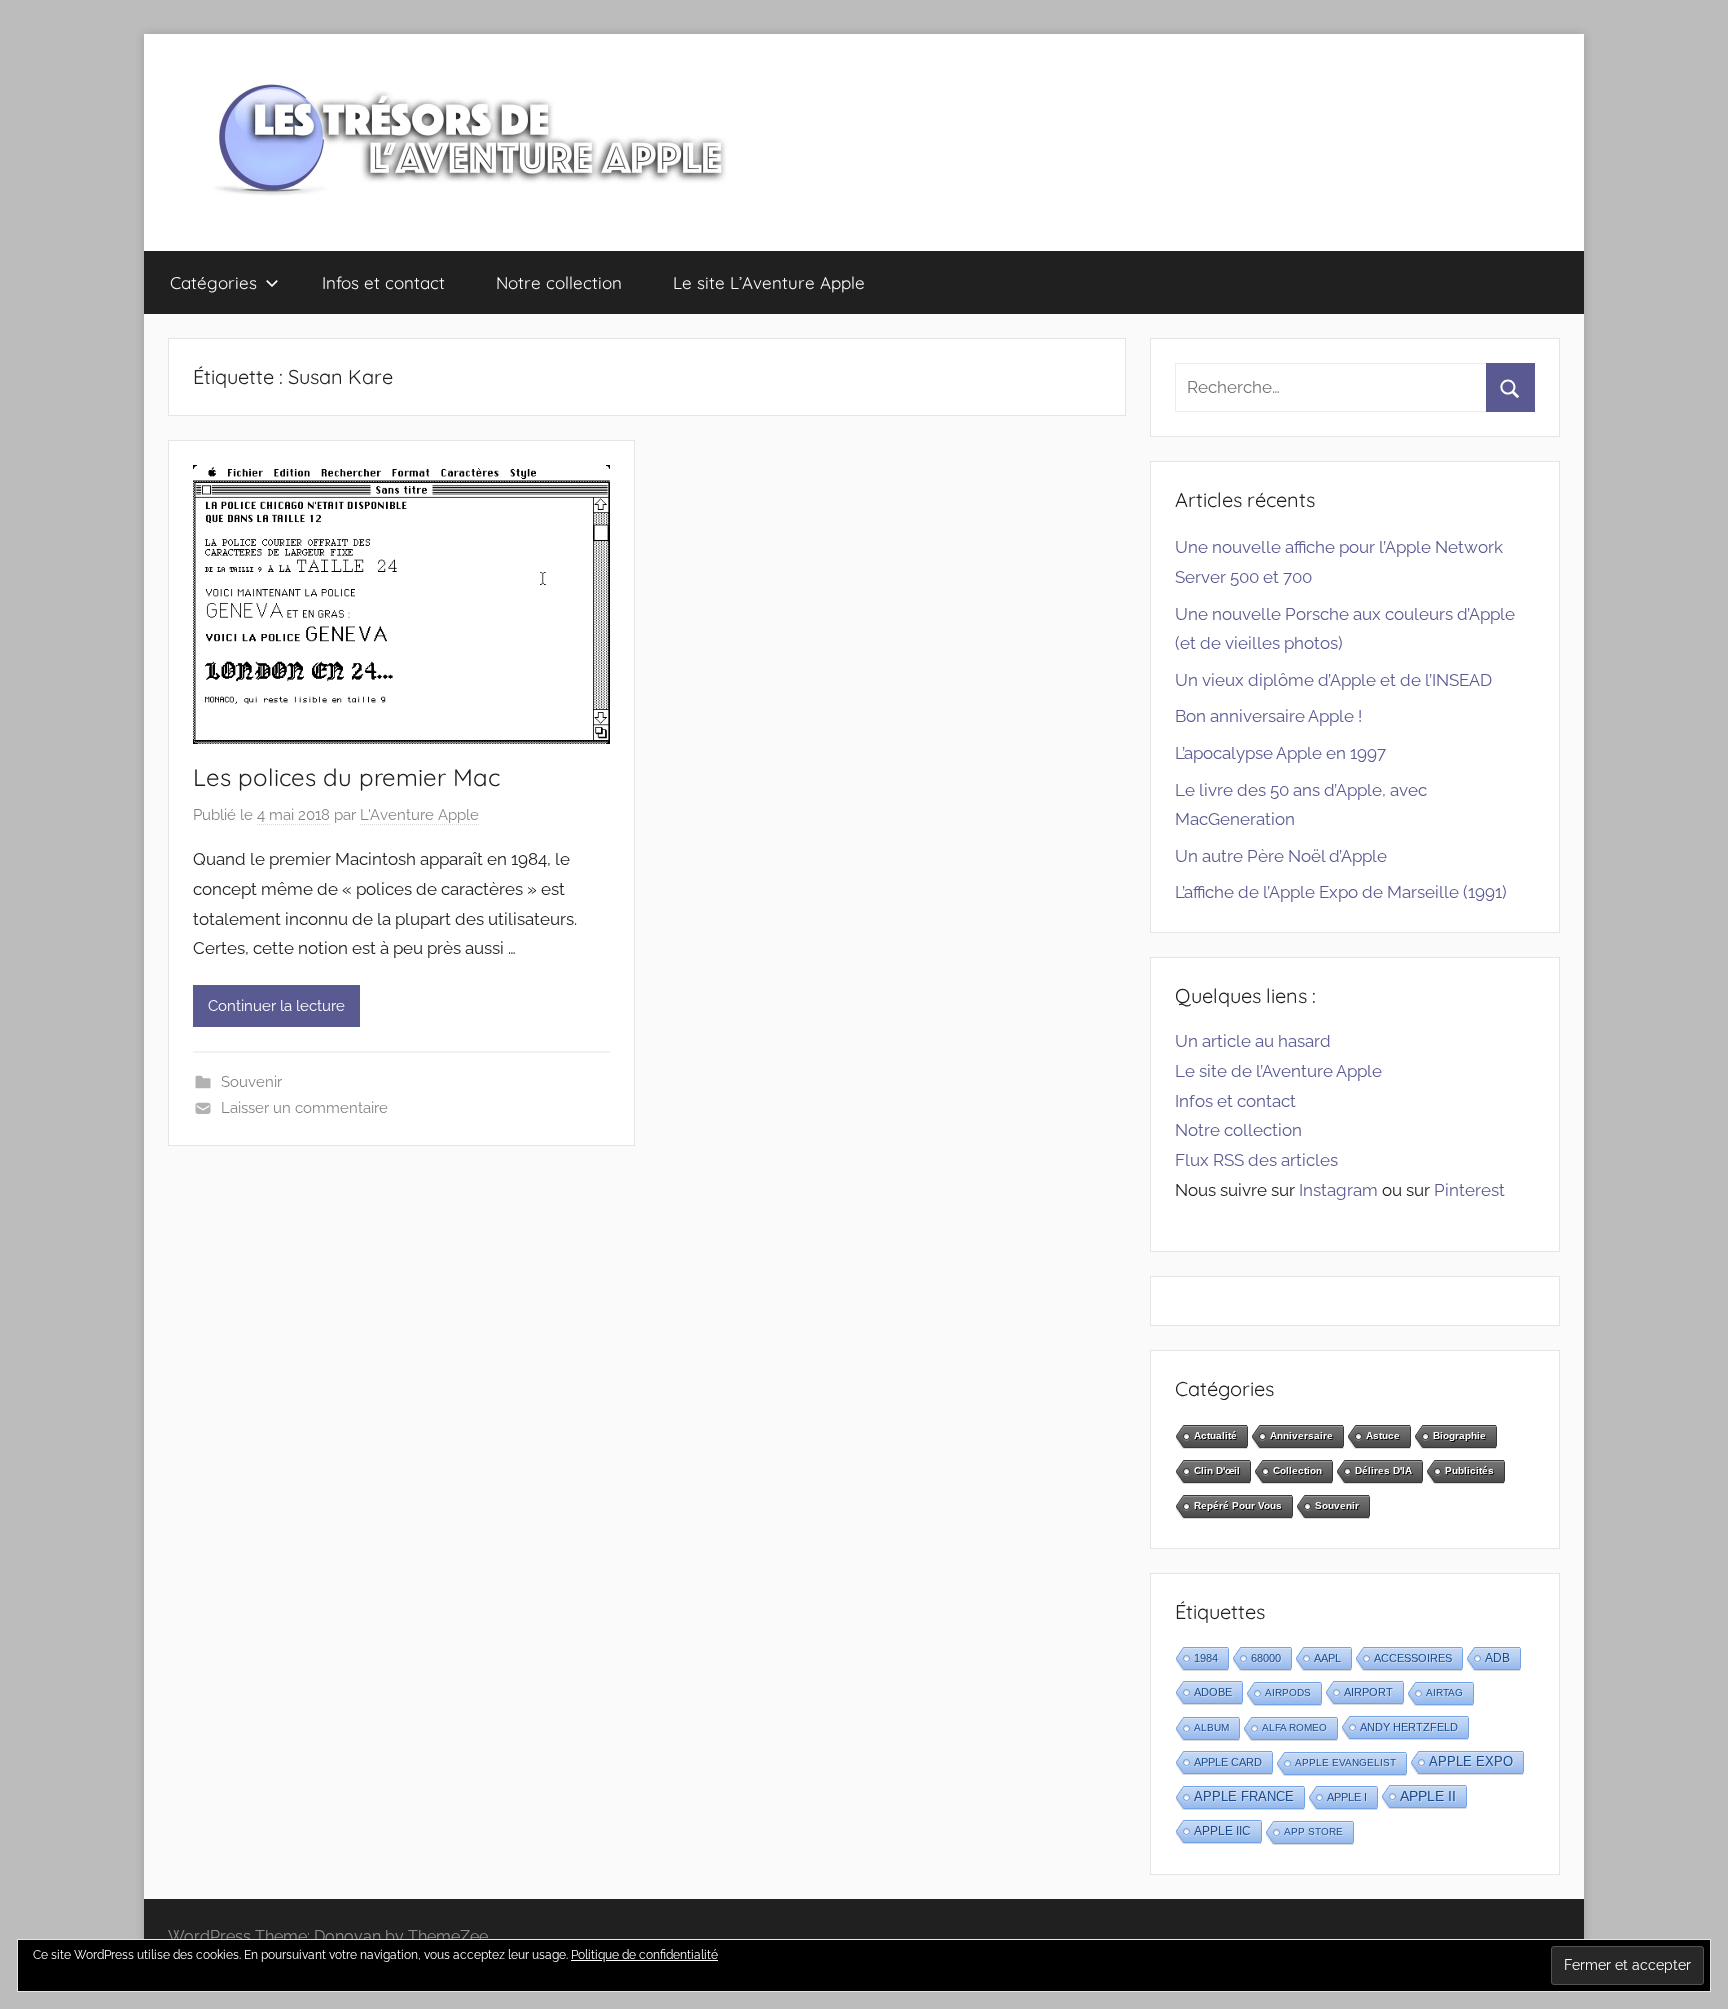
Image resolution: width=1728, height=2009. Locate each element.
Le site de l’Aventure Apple (1278, 1071)
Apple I (1347, 1797)
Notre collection (559, 282)
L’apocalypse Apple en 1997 (1280, 753)
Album (1211, 1727)
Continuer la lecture (276, 1006)
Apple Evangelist (1345, 1762)
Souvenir (251, 1082)
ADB (1497, 1658)
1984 (1206, 1658)
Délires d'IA (1383, 1470)
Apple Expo (1471, 1762)
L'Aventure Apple (419, 815)
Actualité (1215, 1435)
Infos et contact (383, 282)
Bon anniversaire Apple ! (1268, 716)
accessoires (1413, 1658)
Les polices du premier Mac (346, 777)
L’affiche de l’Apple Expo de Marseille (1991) (1341, 892)
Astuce (1383, 1435)
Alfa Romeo (1294, 1727)
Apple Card (1228, 1762)
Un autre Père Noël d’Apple (1281, 856)
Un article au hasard (1253, 1041)
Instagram (1338, 1190)
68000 (1266, 1658)
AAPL (1327, 1658)
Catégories (213, 282)
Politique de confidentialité (644, 1955)
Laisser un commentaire (304, 1108)
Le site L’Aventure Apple (769, 282)
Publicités (1469, 1470)
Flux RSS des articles (1256, 1160)
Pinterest (1469, 1190)
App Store (1313, 1831)
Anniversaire (1301, 1435)
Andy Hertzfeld (1409, 1727)
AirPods (1288, 1692)
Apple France (1244, 1796)
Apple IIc (1222, 1831)
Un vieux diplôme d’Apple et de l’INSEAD (1333, 680)
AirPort (1368, 1692)
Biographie (1459, 1435)
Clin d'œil (1217, 1470)
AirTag (1444, 1692)
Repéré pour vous (1238, 1505)
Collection (1297, 1470)
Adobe (1213, 1692)
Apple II (1428, 1796)
